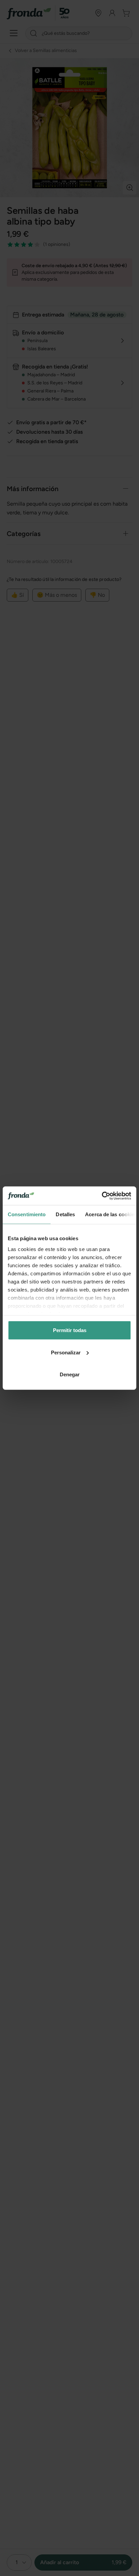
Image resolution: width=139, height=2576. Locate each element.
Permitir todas (70, 1330)
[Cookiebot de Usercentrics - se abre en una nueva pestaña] (102, 1196)
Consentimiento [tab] (27, 1214)
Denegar (70, 1374)
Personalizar (66, 1352)
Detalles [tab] (65, 1214)
